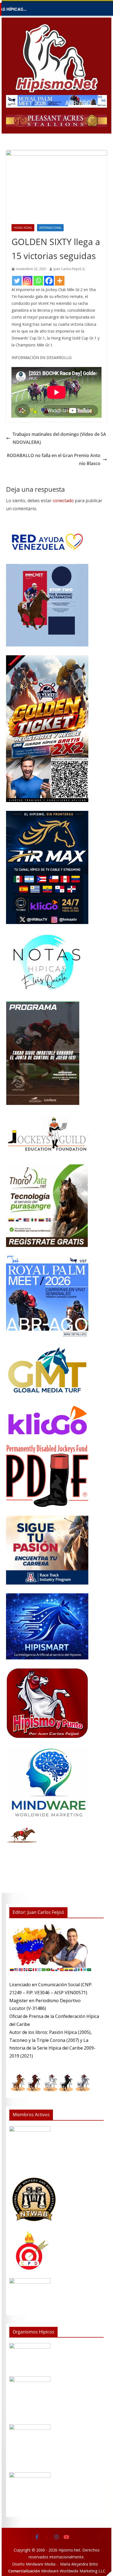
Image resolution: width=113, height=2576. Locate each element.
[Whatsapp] (38, 281)
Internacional (50, 228)
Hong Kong (23, 228)
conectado (63, 501)
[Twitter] (17, 281)
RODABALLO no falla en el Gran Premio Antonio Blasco (54, 459)
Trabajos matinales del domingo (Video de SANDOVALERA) (59, 438)
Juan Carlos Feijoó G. (70, 269)
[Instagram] (28, 281)
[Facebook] (49, 281)
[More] (60, 281)
